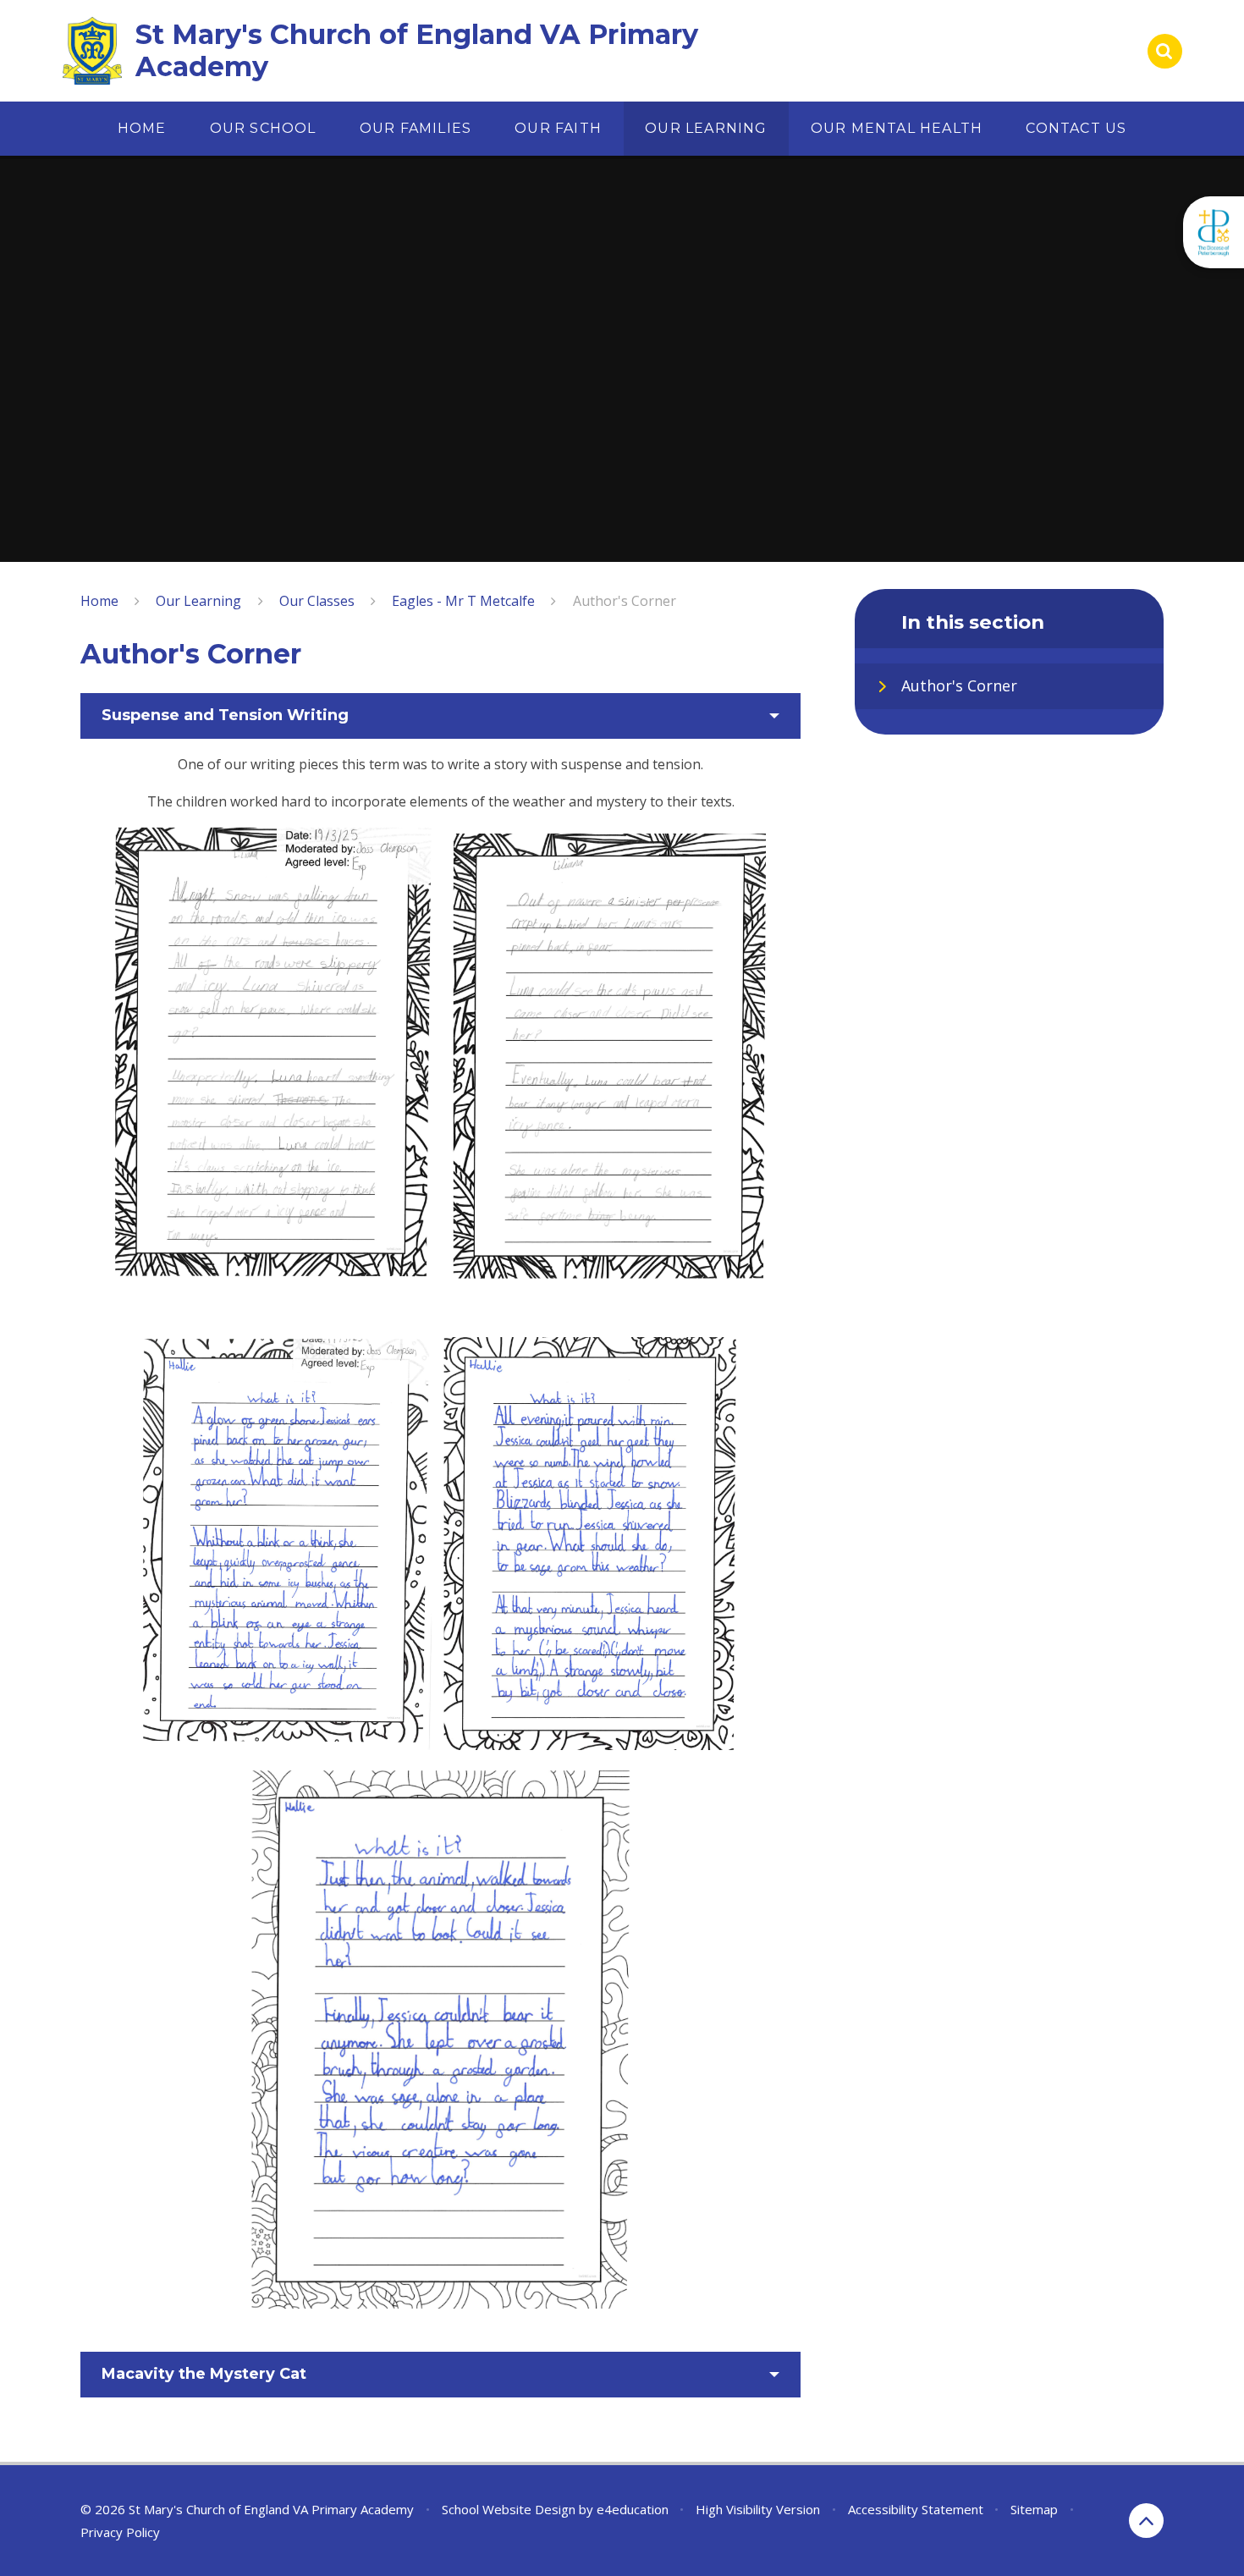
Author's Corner (625, 601)
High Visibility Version (758, 2509)
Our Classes (317, 601)
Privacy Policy (120, 2532)
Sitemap (1034, 2509)
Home (99, 601)
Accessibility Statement (916, 2509)
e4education (633, 2509)
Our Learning (198, 601)
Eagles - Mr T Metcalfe (463, 601)
